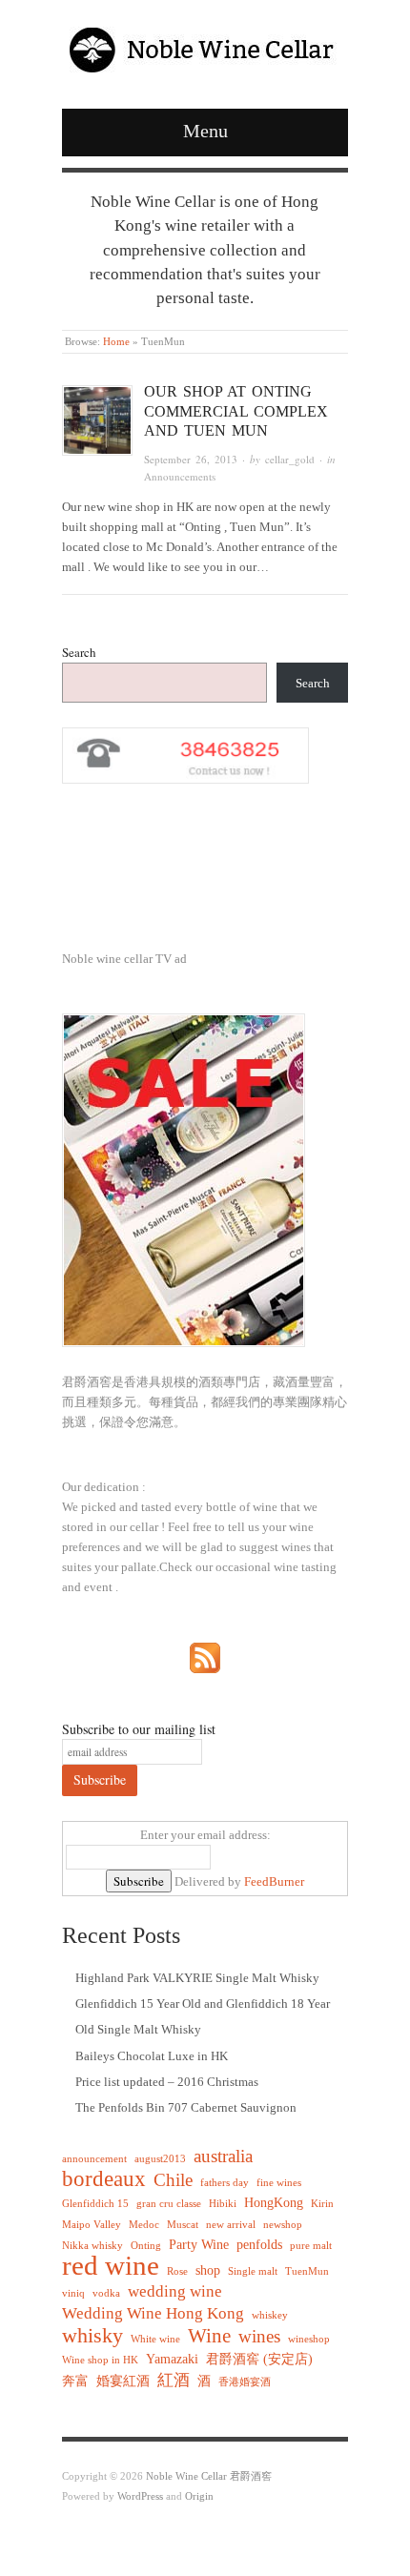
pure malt (311, 2246)
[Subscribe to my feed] (205, 1656)
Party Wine (199, 2244)
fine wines (279, 2183)
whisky (92, 2335)
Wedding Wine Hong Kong (153, 2313)
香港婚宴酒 (245, 2382)
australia (223, 2156)
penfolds (259, 2244)
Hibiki (223, 2204)
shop (208, 2270)
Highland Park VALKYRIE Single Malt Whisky (197, 1978)
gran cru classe (169, 2204)
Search (79, 652)
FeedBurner (274, 1881)
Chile (173, 2180)
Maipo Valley (92, 2225)
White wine (155, 2339)
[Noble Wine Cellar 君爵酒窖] (205, 45)
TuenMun (307, 2271)
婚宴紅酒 (123, 2381)
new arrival (231, 2225)
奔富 (75, 2381)
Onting (146, 2246)
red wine (111, 2266)
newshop (283, 2225)
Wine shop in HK (100, 2360)
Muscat (183, 2225)
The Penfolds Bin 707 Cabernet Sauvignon (186, 2107)
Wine (209, 2336)
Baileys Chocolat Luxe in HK (152, 2056)
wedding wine (175, 2291)
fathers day (225, 2183)
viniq (73, 2293)
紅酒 (174, 2380)
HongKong (274, 2202)
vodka (106, 2293)
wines (259, 2336)
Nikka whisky (92, 2246)
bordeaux (104, 2179)
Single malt (253, 2271)
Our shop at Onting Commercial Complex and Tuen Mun (236, 411)
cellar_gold (290, 459)
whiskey (270, 2315)
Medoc (144, 2225)
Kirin (322, 2204)
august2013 (160, 2159)
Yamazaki (172, 2359)
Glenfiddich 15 (95, 2204)
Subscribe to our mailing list (139, 1729)
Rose (177, 2271)
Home (116, 341)
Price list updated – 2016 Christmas (167, 2082)
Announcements (180, 476)
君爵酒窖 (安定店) (259, 2359)
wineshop (309, 2339)
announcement (94, 2159)
